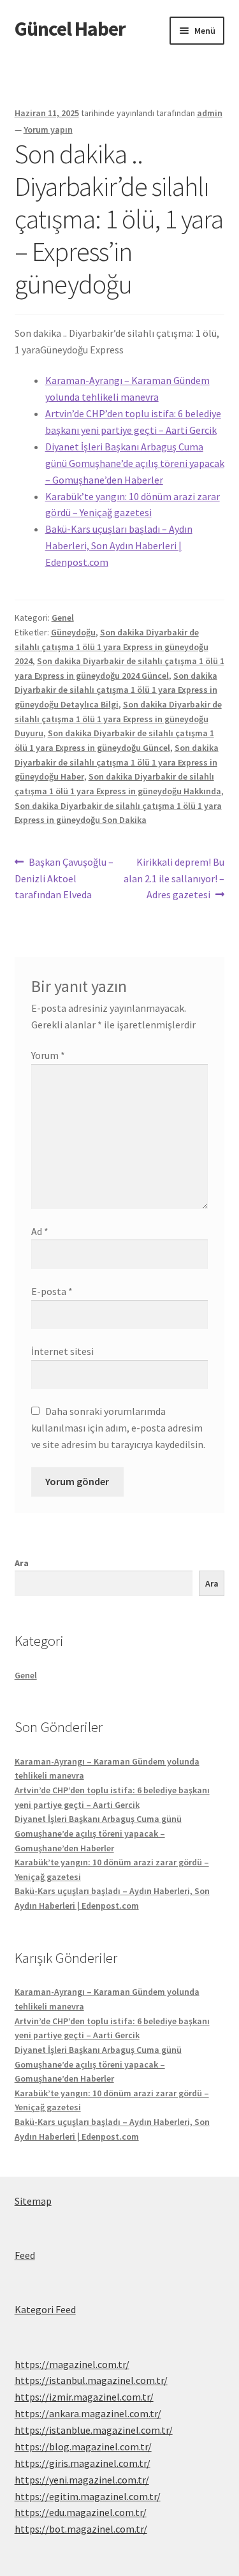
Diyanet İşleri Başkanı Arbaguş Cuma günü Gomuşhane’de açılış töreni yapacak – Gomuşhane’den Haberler (135, 463)
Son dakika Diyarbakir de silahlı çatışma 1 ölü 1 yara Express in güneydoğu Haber (117, 762)
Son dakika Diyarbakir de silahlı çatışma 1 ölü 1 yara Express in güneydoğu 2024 (112, 647)
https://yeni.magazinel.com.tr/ (82, 2480)
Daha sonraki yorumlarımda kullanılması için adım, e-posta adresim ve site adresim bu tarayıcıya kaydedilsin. (118, 1428)
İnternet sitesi (62, 1351)
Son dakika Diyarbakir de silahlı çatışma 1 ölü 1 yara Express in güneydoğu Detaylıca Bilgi (116, 690)
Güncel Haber (70, 29)
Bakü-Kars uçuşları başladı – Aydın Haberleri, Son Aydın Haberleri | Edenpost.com (119, 545)
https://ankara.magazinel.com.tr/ (88, 2413)
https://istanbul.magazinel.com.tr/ (91, 2380)
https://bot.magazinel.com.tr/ (81, 2529)
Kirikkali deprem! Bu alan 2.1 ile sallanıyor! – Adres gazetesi (174, 878)
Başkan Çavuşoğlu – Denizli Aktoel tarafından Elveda (64, 878)
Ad (40, 1231)
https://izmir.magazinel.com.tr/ (84, 2397)
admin (210, 113)
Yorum (48, 1055)
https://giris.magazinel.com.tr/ (83, 2463)
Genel (63, 618)
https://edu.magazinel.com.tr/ (81, 2512)
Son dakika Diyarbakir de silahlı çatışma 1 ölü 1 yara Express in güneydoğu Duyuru (118, 719)
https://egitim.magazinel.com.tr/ (88, 2496)
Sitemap (33, 2201)
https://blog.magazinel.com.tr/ (83, 2446)
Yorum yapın (48, 130)
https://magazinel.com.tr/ (72, 2364)
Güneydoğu (73, 632)
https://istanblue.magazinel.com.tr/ (94, 2430)
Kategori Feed (45, 2309)
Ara (22, 1563)
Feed (25, 2255)
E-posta (52, 1291)
